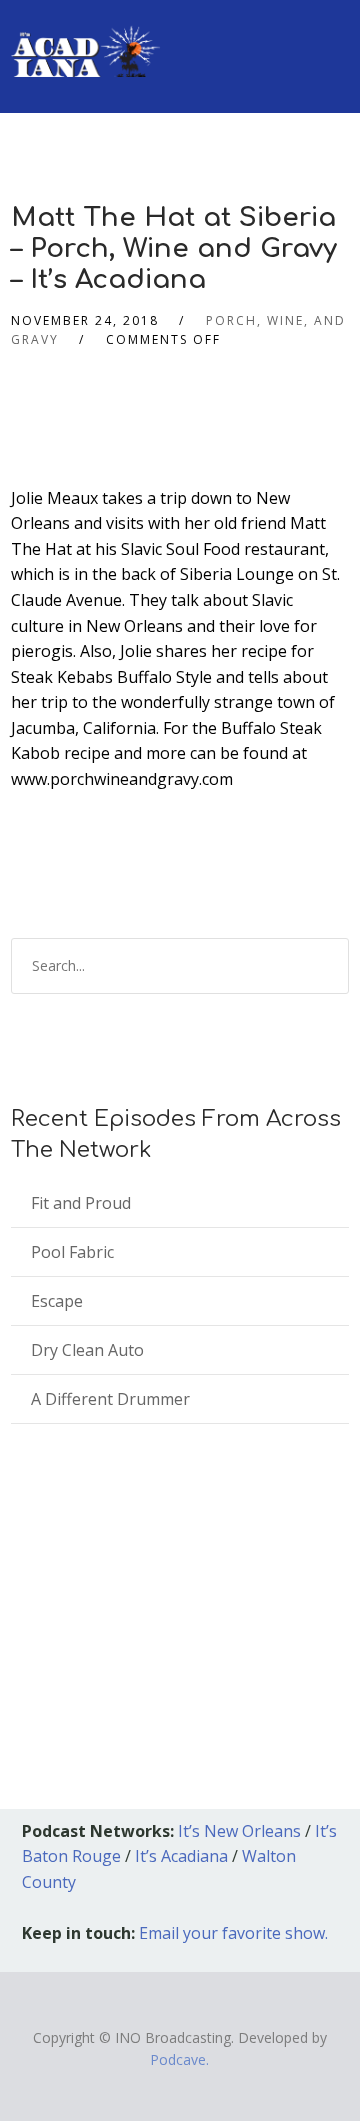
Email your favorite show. (233, 1933)
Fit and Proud (81, 1203)
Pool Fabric (72, 1252)
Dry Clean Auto (87, 1350)
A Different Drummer (110, 1399)
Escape (57, 1301)
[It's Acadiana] (86, 38)
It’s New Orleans (239, 1831)
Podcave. (179, 2059)
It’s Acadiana (181, 1856)
